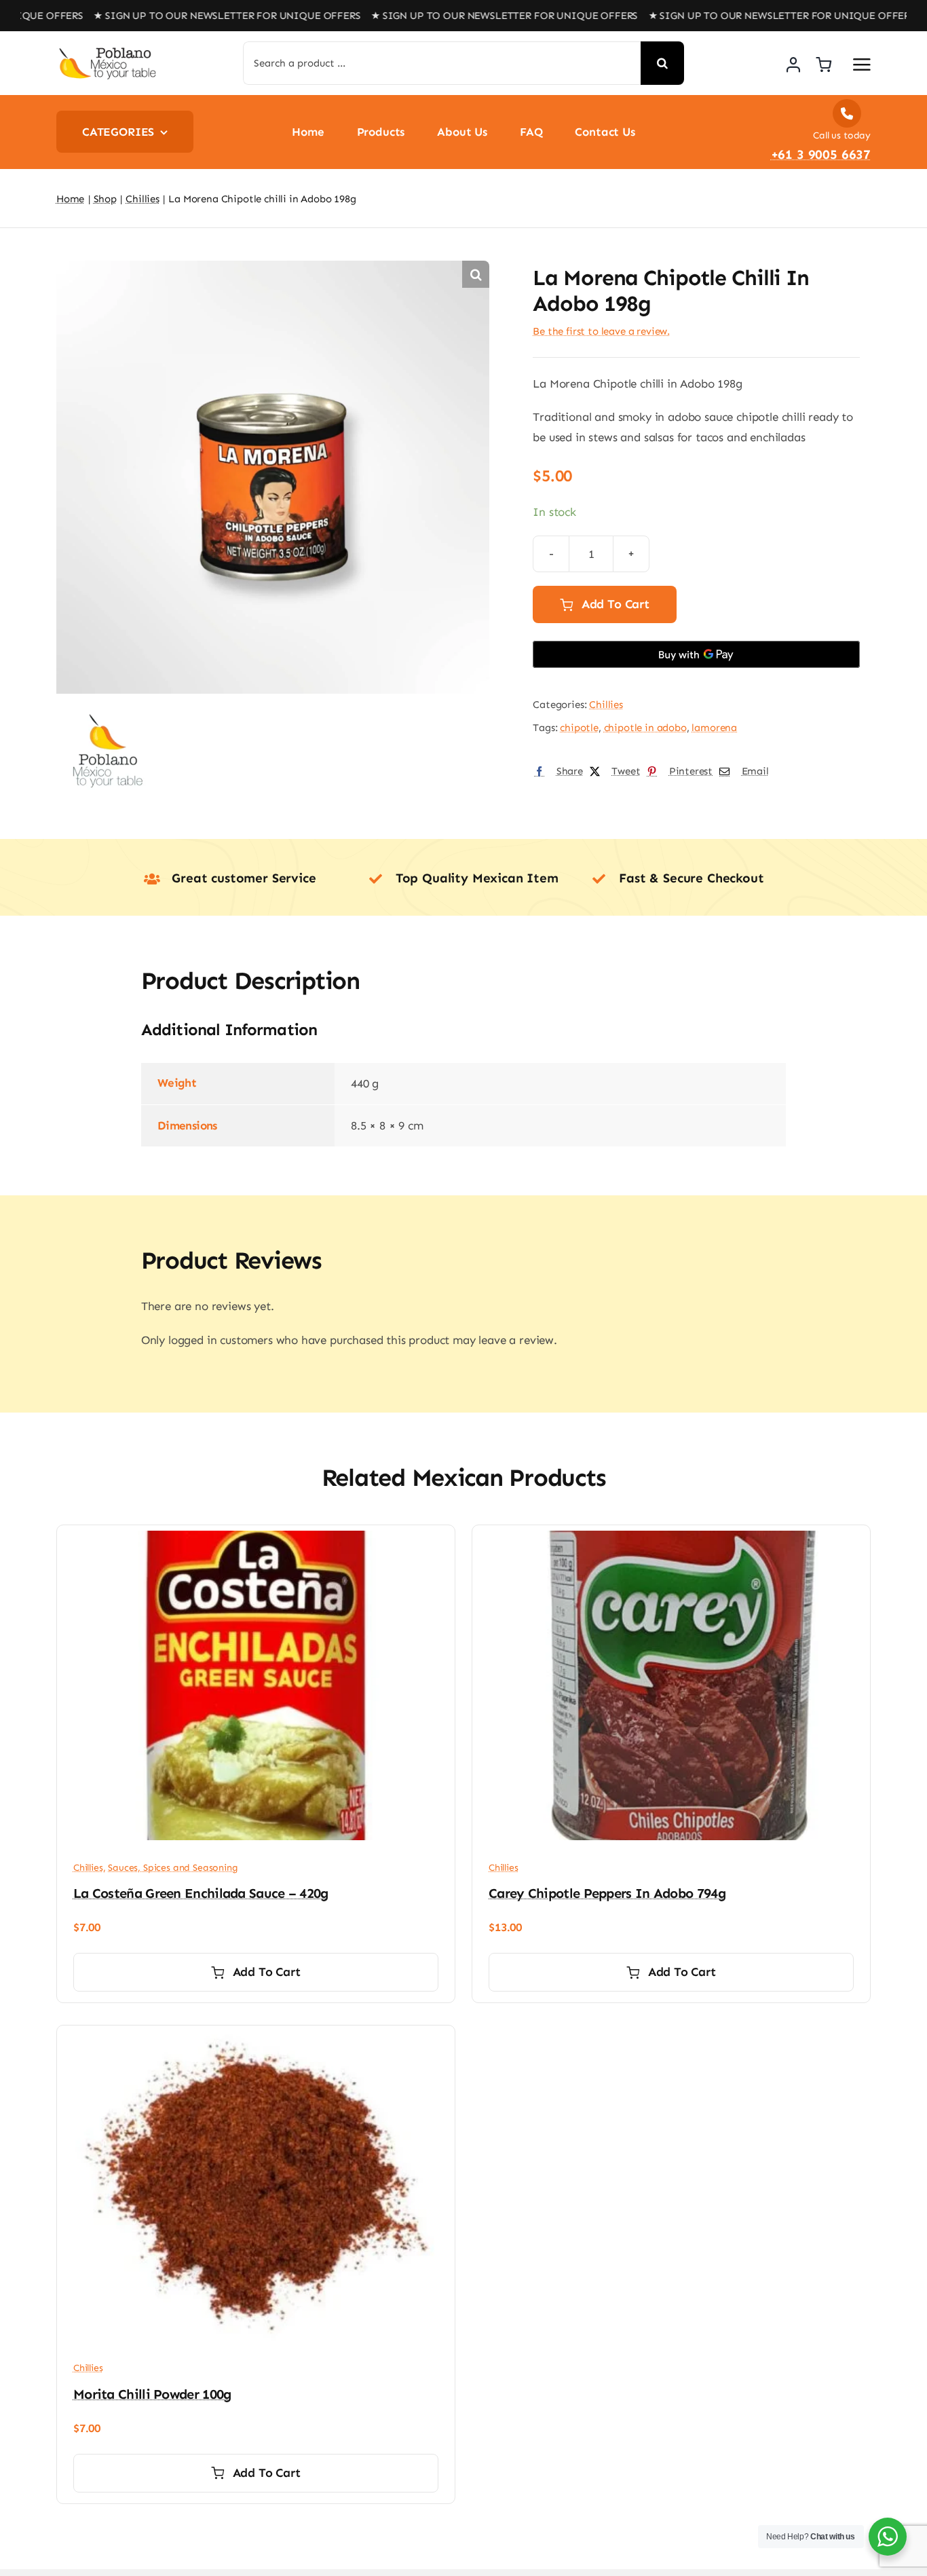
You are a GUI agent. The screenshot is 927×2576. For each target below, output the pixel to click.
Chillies (606, 705)
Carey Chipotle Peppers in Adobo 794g (607, 1893)
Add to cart (616, 604)
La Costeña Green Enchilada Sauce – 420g (201, 1893)
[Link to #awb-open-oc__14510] (862, 64)
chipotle (579, 728)
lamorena (714, 728)
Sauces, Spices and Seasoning (173, 1868)
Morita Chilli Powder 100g (152, 2394)
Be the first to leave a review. (601, 331)
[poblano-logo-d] (107, 52)
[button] (476, 274)
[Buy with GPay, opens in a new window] (696, 654)
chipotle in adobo (645, 728)
